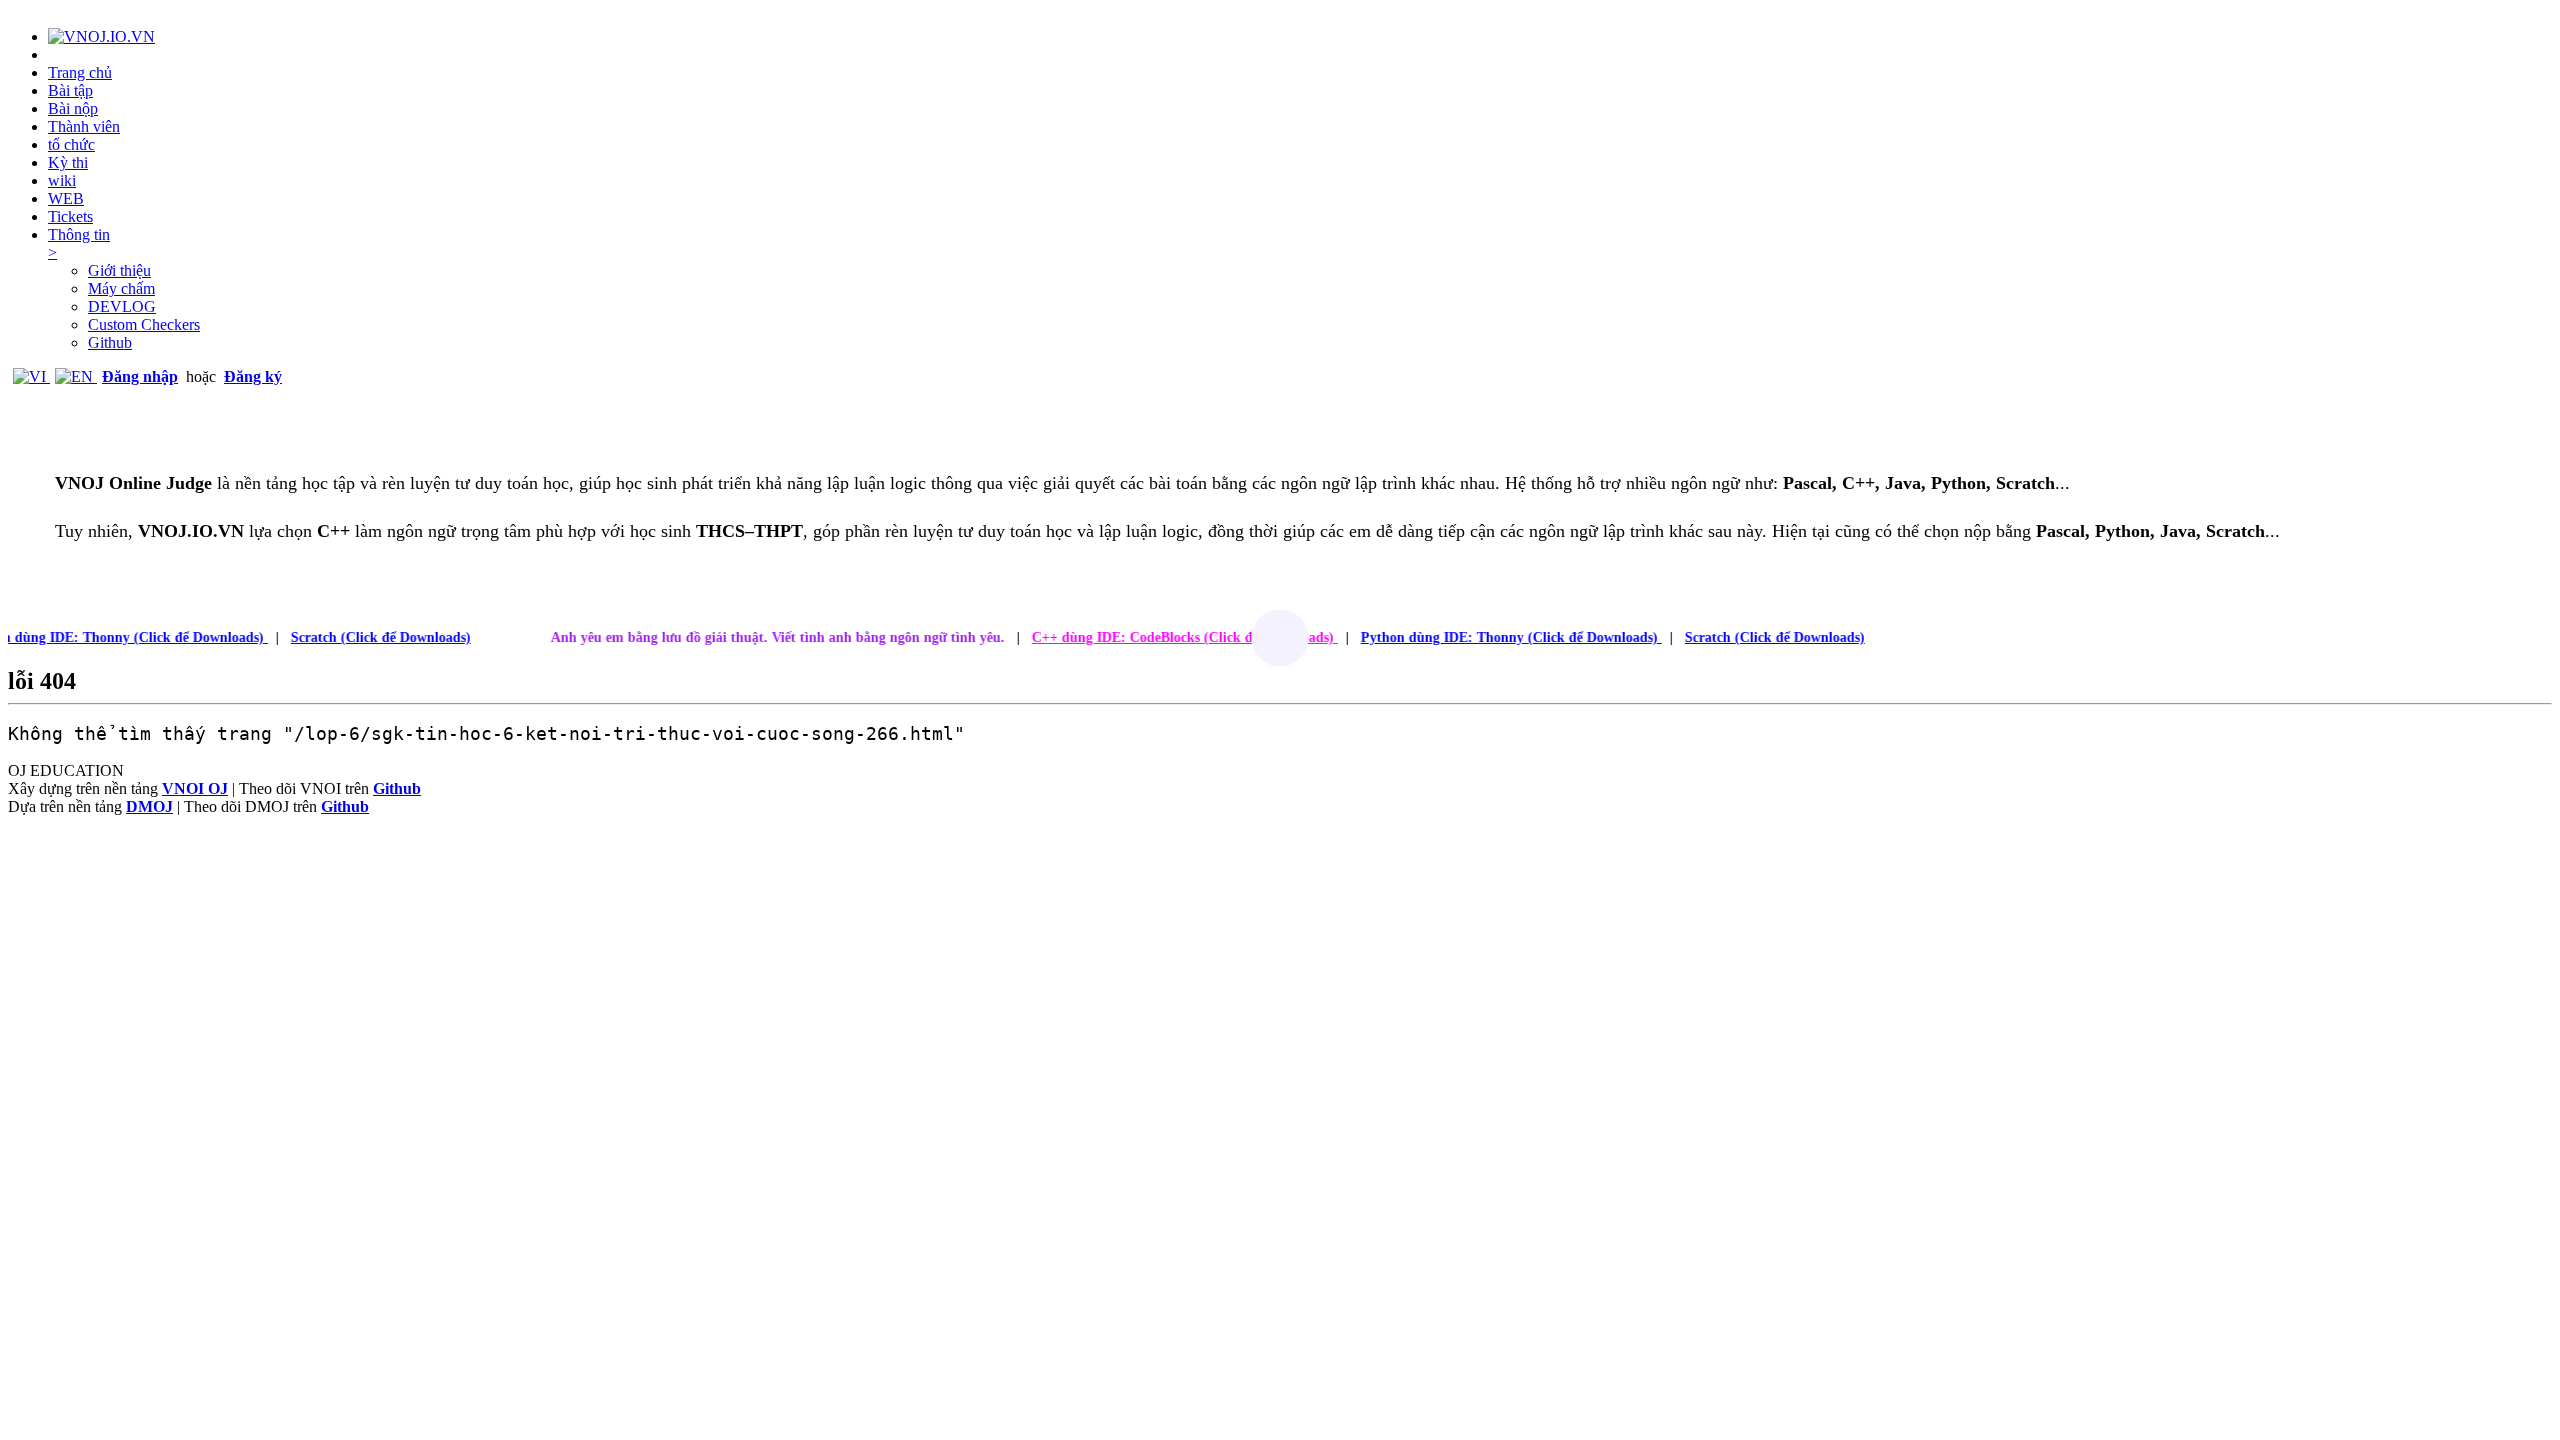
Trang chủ (80, 72)
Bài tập (70, 90)
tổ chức (71, 144)
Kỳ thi (68, 162)
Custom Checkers (144, 324)
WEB (66, 198)
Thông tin (79, 243)
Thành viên (84, 126)
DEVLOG (122, 306)
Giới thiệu (119, 270)
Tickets (70, 216)
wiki (62, 180)
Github (110, 342)
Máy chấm (121, 288)
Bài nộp (73, 108)
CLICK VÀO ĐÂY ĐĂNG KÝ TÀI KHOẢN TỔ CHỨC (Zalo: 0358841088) (910, 590)
